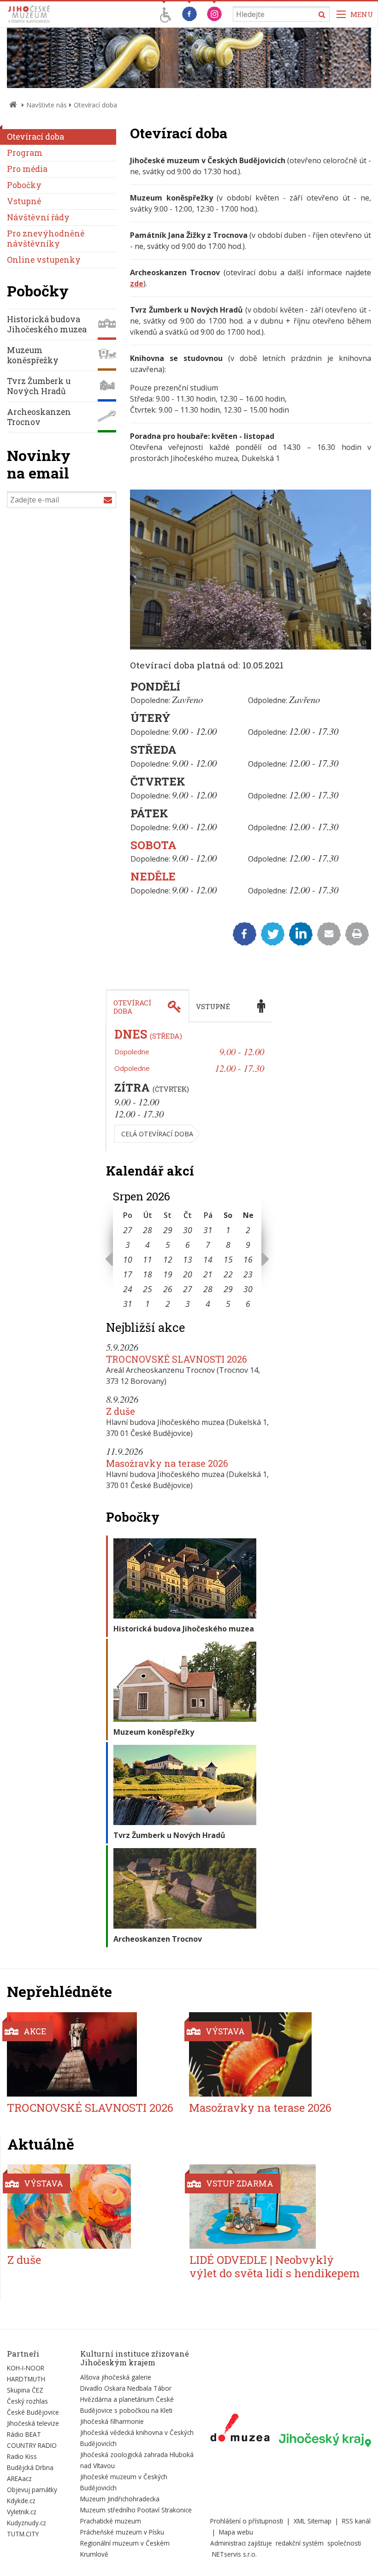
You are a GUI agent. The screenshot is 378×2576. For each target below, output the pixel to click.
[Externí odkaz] (240, 2429)
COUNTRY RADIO (32, 2445)
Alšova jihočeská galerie (116, 2377)
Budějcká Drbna (30, 2467)
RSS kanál (356, 2521)
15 (228, 1259)
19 (168, 1274)
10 (128, 1259)
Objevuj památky (32, 2490)
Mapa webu (236, 2532)
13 (188, 1259)
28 (148, 1230)
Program (25, 153)
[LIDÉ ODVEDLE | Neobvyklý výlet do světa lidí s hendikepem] (275, 2207)
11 (148, 1259)
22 (228, 1274)
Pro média (27, 169)
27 (128, 1230)
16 (248, 1259)
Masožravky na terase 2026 (167, 1463)
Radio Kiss (22, 2456)
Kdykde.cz (21, 2501)
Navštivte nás (47, 105)
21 (208, 1274)
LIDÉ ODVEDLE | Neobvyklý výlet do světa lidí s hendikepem (275, 2266)
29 (168, 1230)
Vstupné (24, 201)
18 (148, 1274)
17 (128, 1274)
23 (248, 1274)
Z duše (121, 1411)
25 (148, 1289)
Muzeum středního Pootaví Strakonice (136, 2510)
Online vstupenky (44, 260)
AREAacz (19, 2479)
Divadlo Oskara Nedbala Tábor (126, 2388)
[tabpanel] (189, 1087)
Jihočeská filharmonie (112, 2421)
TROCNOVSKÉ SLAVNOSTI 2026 (177, 1359)
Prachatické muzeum (111, 2521)
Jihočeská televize (33, 2423)
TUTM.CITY (23, 2534)
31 (208, 1230)
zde (137, 284)
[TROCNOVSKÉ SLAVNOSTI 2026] (92, 2054)
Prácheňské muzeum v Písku (122, 2532)
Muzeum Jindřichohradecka (120, 2499)
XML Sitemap (313, 2521)
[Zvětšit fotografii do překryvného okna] (251, 647)
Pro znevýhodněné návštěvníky (46, 239)
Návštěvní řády (38, 217)
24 (128, 1289)
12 (168, 1259)
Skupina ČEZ (25, 2390)
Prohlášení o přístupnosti (247, 2521)
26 (168, 1289)
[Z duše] (93, 2207)
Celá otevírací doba (157, 1134)
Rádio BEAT (24, 2434)
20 (188, 1274)
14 (208, 1259)
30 (188, 1230)
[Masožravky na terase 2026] (274, 2054)
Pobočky (24, 185)
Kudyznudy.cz (27, 2523)
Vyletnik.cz (22, 2512)
